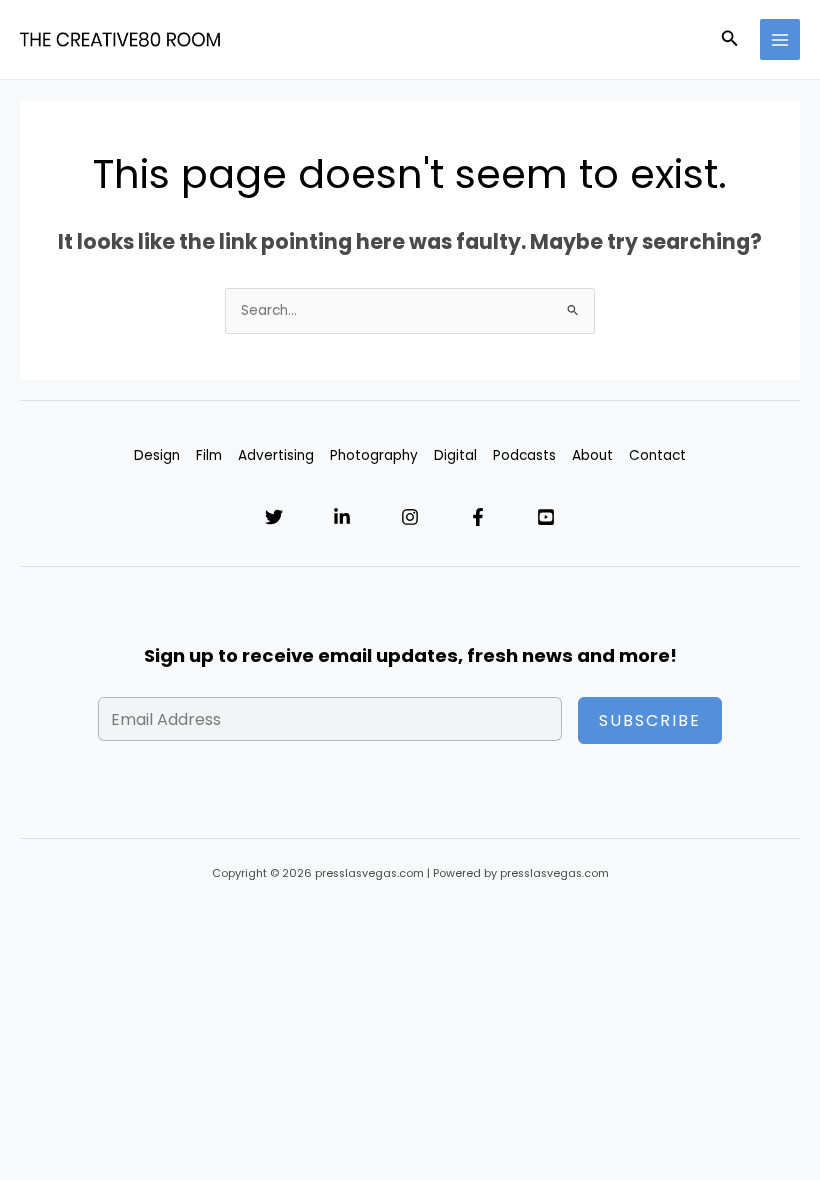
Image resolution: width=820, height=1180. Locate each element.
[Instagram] (410, 517)
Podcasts (524, 455)
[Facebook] (478, 517)
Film (209, 455)
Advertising (276, 455)
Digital (455, 455)
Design (157, 455)
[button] (730, 40)
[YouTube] (546, 517)
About (592, 455)
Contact (657, 455)
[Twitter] (274, 517)
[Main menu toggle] (780, 39)
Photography (374, 455)
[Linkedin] (342, 517)
